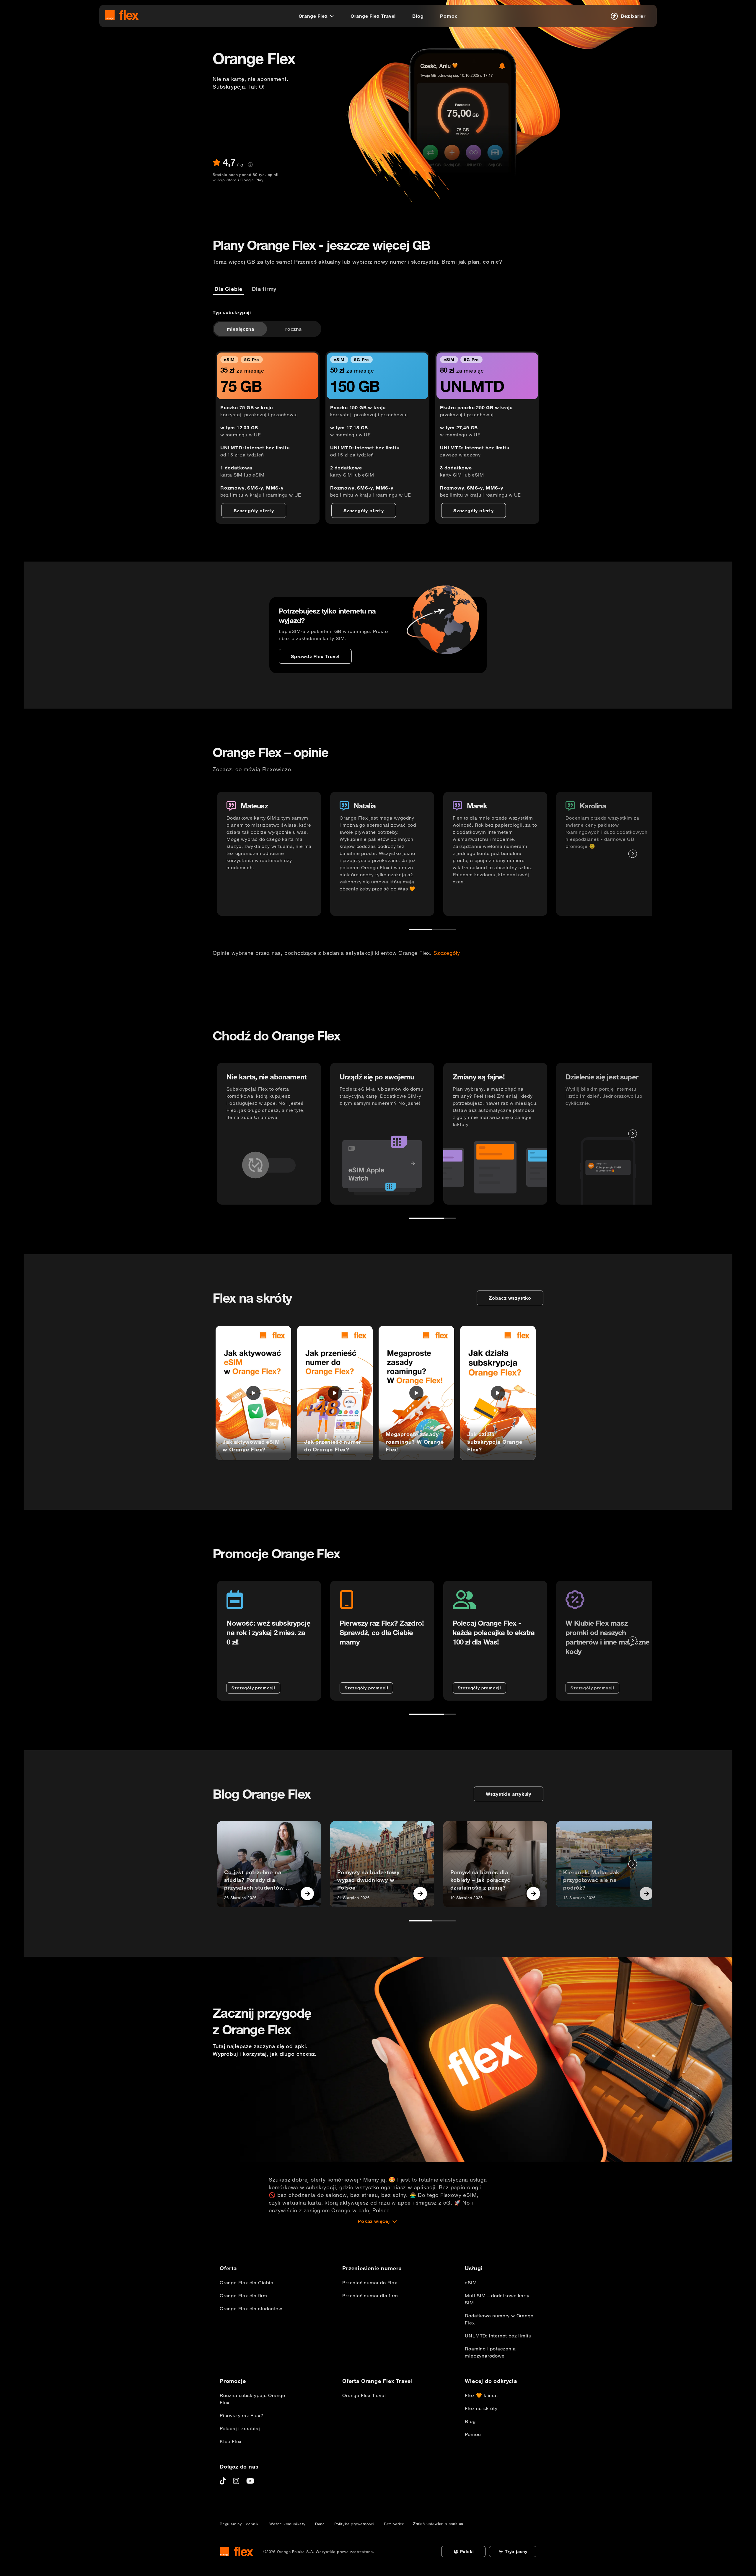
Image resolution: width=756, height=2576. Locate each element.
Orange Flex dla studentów (251, 2309)
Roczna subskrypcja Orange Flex (252, 2399)
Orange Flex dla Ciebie (247, 2283)
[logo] (122, 15)
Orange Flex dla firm (243, 2296)
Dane (320, 2524)
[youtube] (250, 2481)
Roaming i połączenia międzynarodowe (490, 2352)
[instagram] (236, 2481)
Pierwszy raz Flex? (241, 2415)
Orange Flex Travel (364, 2395)
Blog (470, 2421)
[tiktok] (223, 2481)
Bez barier (394, 2524)
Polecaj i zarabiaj (240, 2428)
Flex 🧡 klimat (481, 2395)
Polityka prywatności (354, 2524)
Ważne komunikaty (287, 2524)
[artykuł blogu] (307, 1894)
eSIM (471, 2283)
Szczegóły (447, 953)
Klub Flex (231, 2441)
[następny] (633, 854)
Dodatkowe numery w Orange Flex (499, 2319)
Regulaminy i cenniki (240, 2524)
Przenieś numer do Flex (370, 2283)
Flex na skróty (481, 2408)
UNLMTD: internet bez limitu (498, 2336)
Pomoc (473, 2434)
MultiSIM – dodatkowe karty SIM (497, 2299)
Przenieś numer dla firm (370, 2296)
